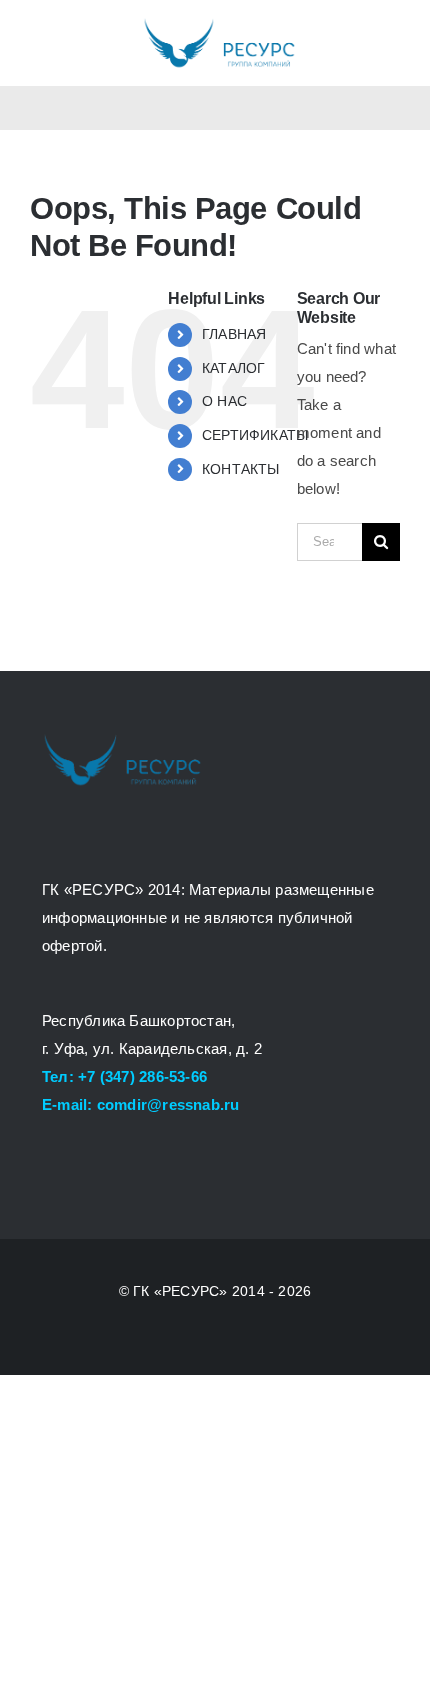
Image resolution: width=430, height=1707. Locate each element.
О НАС (224, 401)
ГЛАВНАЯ (234, 334)
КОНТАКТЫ (241, 469)
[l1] (219, 22)
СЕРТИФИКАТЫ (255, 435)
